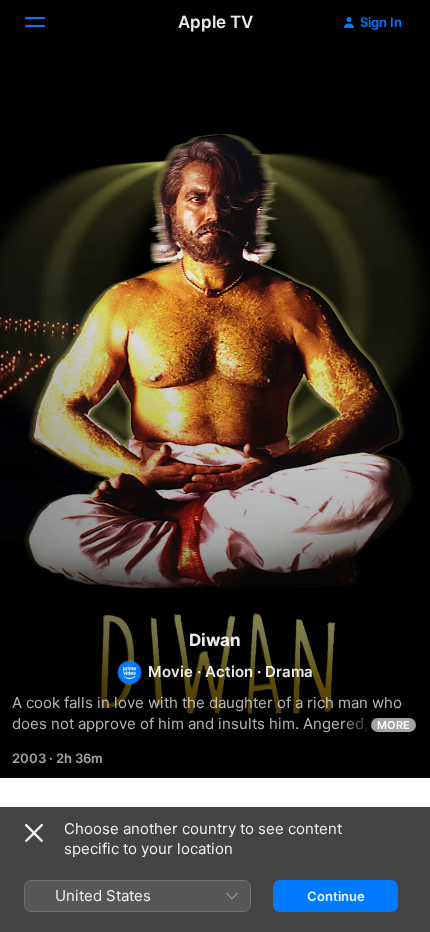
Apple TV (215, 22)
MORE (393, 725)
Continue (336, 896)
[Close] (34, 833)
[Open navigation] (47, 22)
